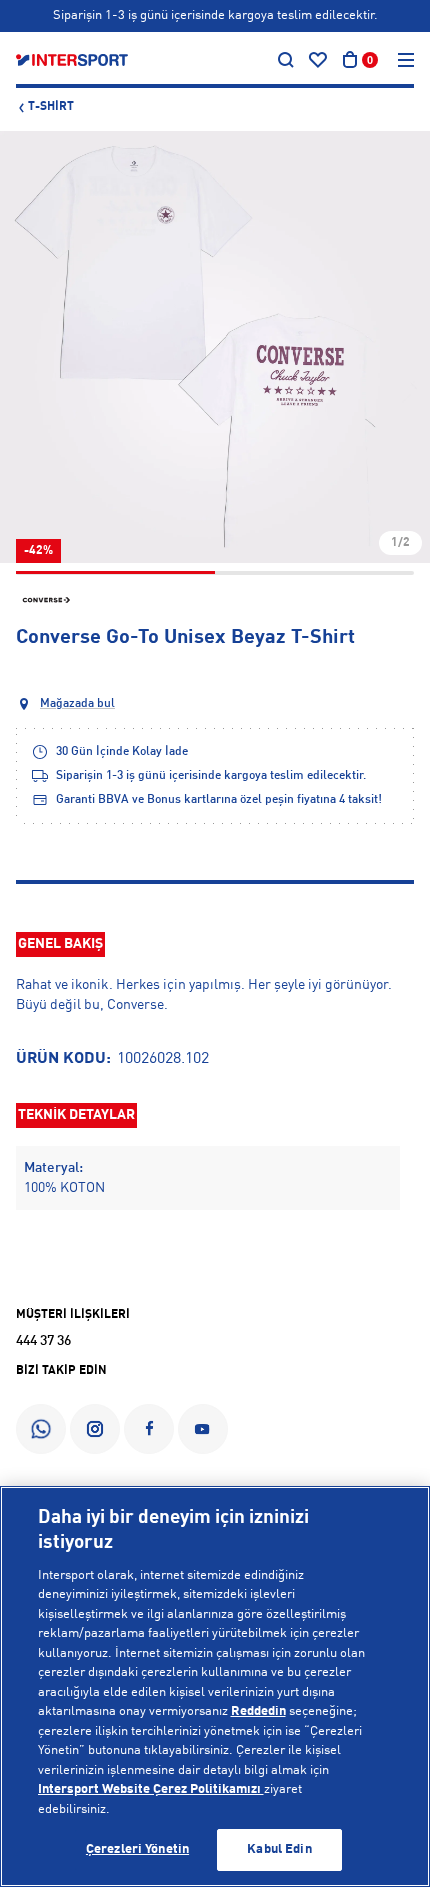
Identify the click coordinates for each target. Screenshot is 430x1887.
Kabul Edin (279, 1849)
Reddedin (258, 1711)
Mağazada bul (77, 704)
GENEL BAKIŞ (60, 944)
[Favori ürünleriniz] (318, 60)
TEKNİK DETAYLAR (76, 1115)
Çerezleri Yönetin (137, 1849)
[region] (215, 1686)
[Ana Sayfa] (72, 60)
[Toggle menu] (406, 60)
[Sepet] (350, 60)
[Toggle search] (286, 60)
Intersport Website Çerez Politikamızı (151, 1789)
